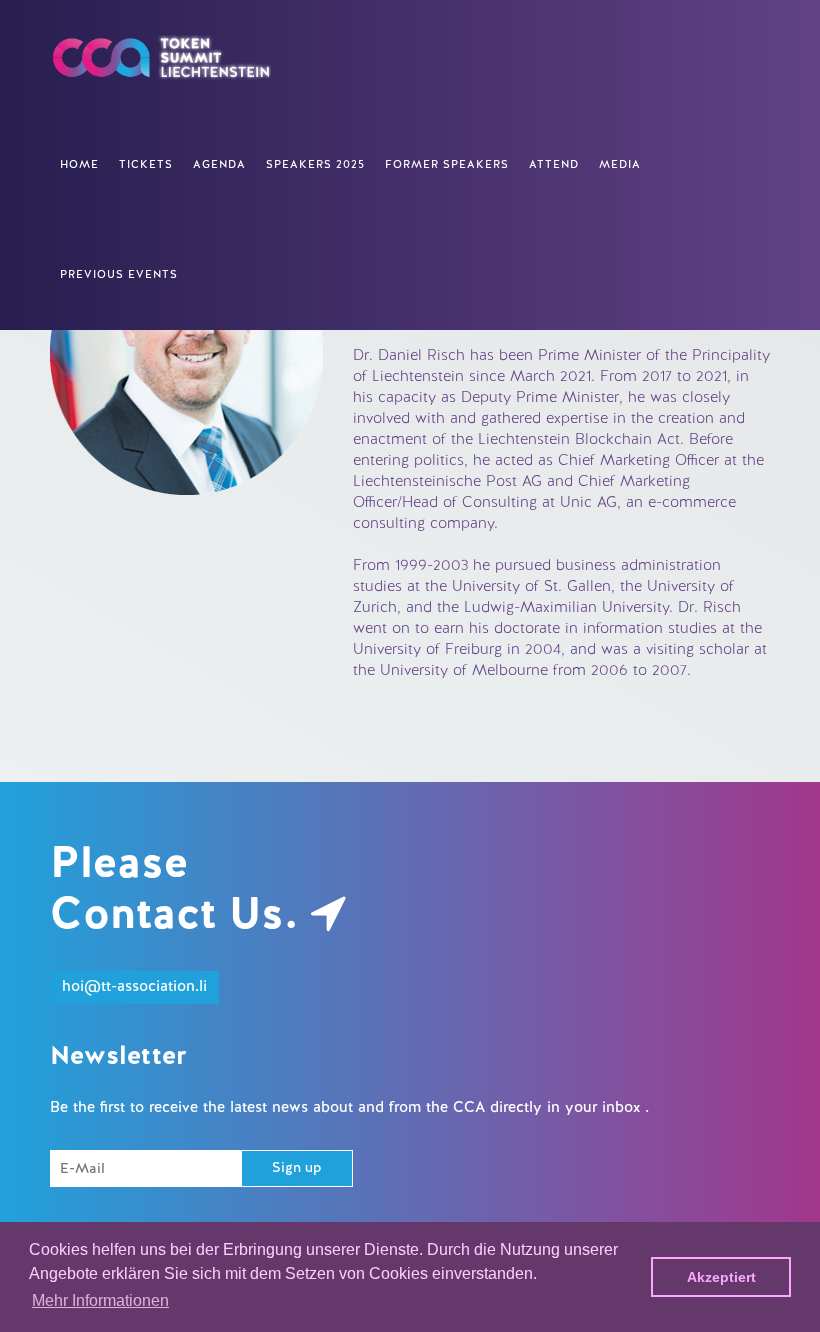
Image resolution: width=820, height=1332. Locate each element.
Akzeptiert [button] (721, 1277)
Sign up (297, 1168)
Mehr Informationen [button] (100, 1300)
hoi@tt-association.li (134, 987)
